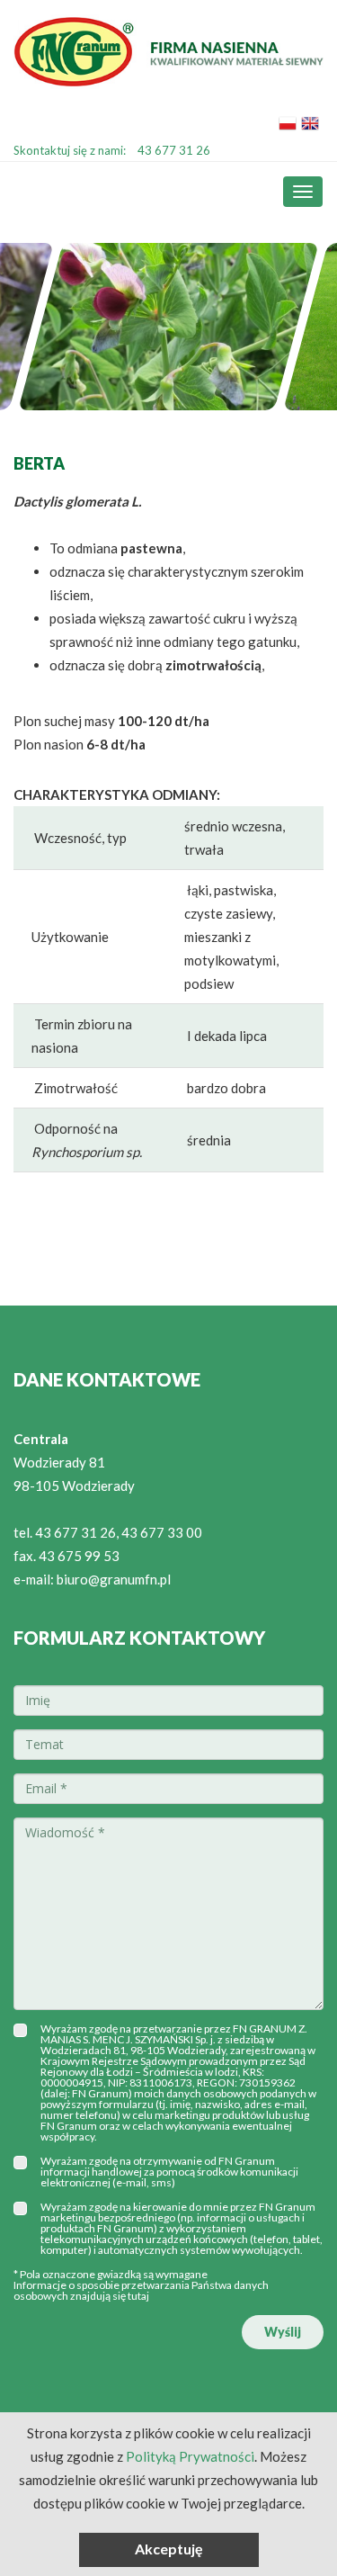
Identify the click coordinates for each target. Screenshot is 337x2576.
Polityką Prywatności (190, 2456)
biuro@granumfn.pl (114, 1579)
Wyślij (283, 2332)
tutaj (138, 2296)
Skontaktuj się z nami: (112, 150)
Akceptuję (169, 2549)
